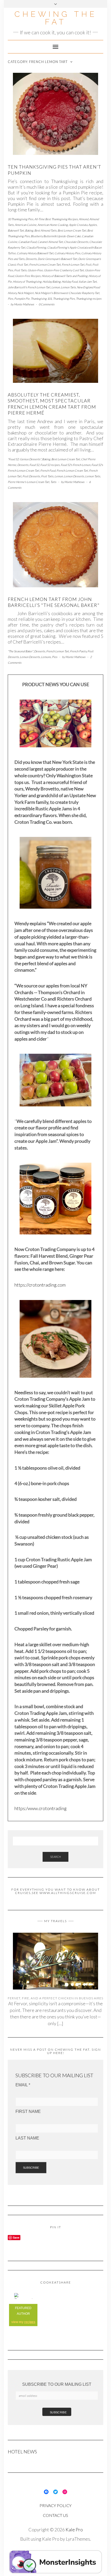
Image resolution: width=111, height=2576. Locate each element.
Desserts (31, 259)
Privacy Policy (55, 2505)
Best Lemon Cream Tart (72, 230)
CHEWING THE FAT (56, 18)
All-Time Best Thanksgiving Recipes (56, 219)
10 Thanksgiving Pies (21, 219)
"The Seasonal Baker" (20, 651)
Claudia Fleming (36, 247)
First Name (28, 2111)
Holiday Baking (52, 282)
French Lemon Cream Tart (45, 264)
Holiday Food (70, 282)
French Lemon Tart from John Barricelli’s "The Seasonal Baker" (54, 602)
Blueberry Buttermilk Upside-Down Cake (56, 236)
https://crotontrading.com (40, 1285)
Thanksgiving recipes (89, 299)
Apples (93, 225)
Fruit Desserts (31, 476)
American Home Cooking (53, 225)
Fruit (88, 264)
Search (55, 1857)
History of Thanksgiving (27, 282)
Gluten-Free (35, 270)
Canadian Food (27, 242)
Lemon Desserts (74, 476)
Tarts (53, 482)
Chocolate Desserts (76, 242)
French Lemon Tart (73, 264)
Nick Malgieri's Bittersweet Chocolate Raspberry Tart (67, 293)
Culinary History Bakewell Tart (35, 253)
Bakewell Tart (16, 230)
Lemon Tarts (68, 287)
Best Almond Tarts (45, 230)
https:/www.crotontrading (41, 1808)
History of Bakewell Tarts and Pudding (65, 276)
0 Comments (47, 304)
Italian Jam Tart (88, 282)
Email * (23, 2085)
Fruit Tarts (20, 270)
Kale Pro (74, 2530)
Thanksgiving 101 (41, 299)
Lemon (56, 287)
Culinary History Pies (67, 253)
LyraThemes (78, 2539)
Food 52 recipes (50, 465)
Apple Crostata (78, 225)
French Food (48, 470)
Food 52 (34, 465)
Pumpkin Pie (22, 299)
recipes (30, 2322)
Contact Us (55, 2515)
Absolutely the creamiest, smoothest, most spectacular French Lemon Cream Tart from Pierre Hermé (52, 404)
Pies (10, 299)
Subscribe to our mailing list (57, 2384)
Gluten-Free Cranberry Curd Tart (64, 270)
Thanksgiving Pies (64, 299)
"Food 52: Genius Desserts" (24, 459)
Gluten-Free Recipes (28, 276)
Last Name (27, 2138)
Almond (84, 219)
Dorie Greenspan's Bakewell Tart (57, 259)
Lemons (46, 657)
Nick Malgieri (26, 293)
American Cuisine (26, 225)
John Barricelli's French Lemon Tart (29, 287)
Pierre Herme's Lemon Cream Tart (29, 482)
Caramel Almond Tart (50, 242)
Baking (29, 230)
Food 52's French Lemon (76, 465)
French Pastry (78, 651)
